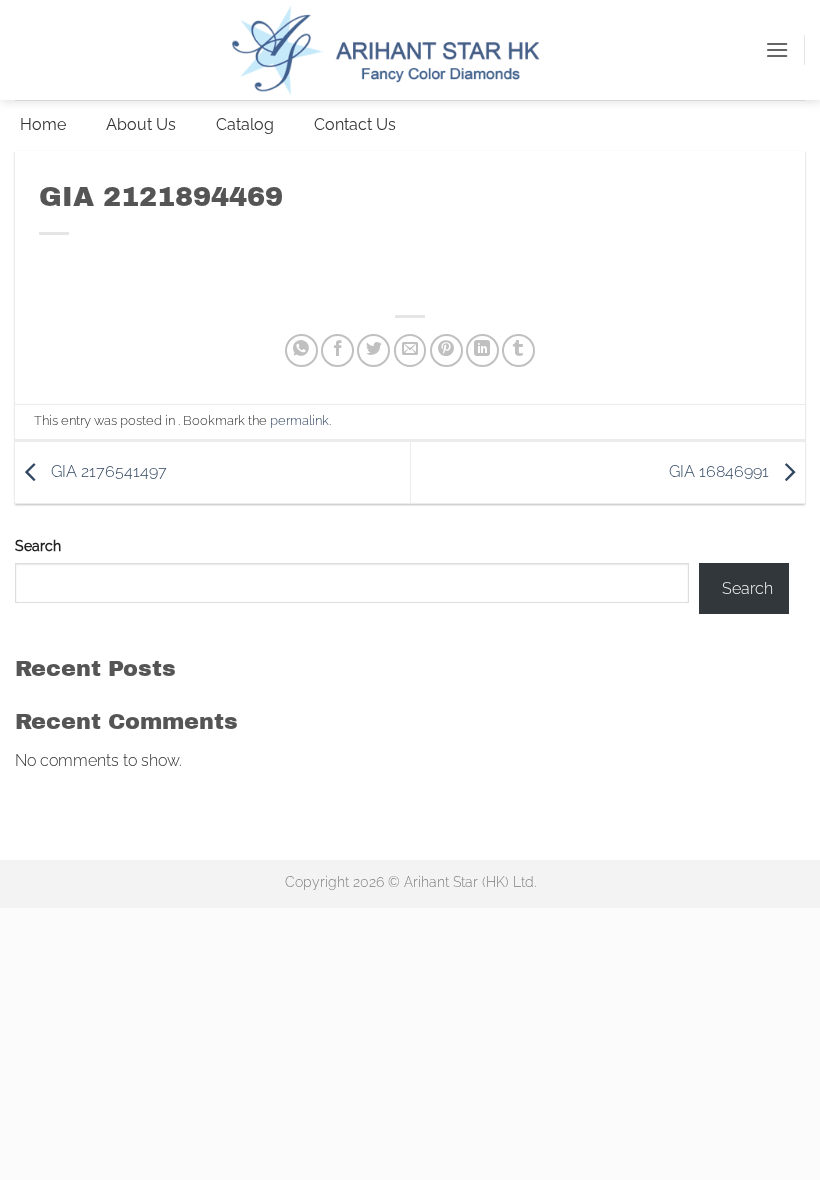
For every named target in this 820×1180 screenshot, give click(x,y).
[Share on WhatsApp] (301, 350)
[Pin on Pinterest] (446, 350)
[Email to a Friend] (410, 350)
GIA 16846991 (721, 471)
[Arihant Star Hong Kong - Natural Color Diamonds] (410, 50)
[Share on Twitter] (373, 350)
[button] (777, 49)
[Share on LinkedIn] (482, 350)
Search (38, 545)
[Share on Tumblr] (518, 350)
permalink (299, 420)
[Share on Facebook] (337, 350)
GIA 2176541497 (107, 471)
